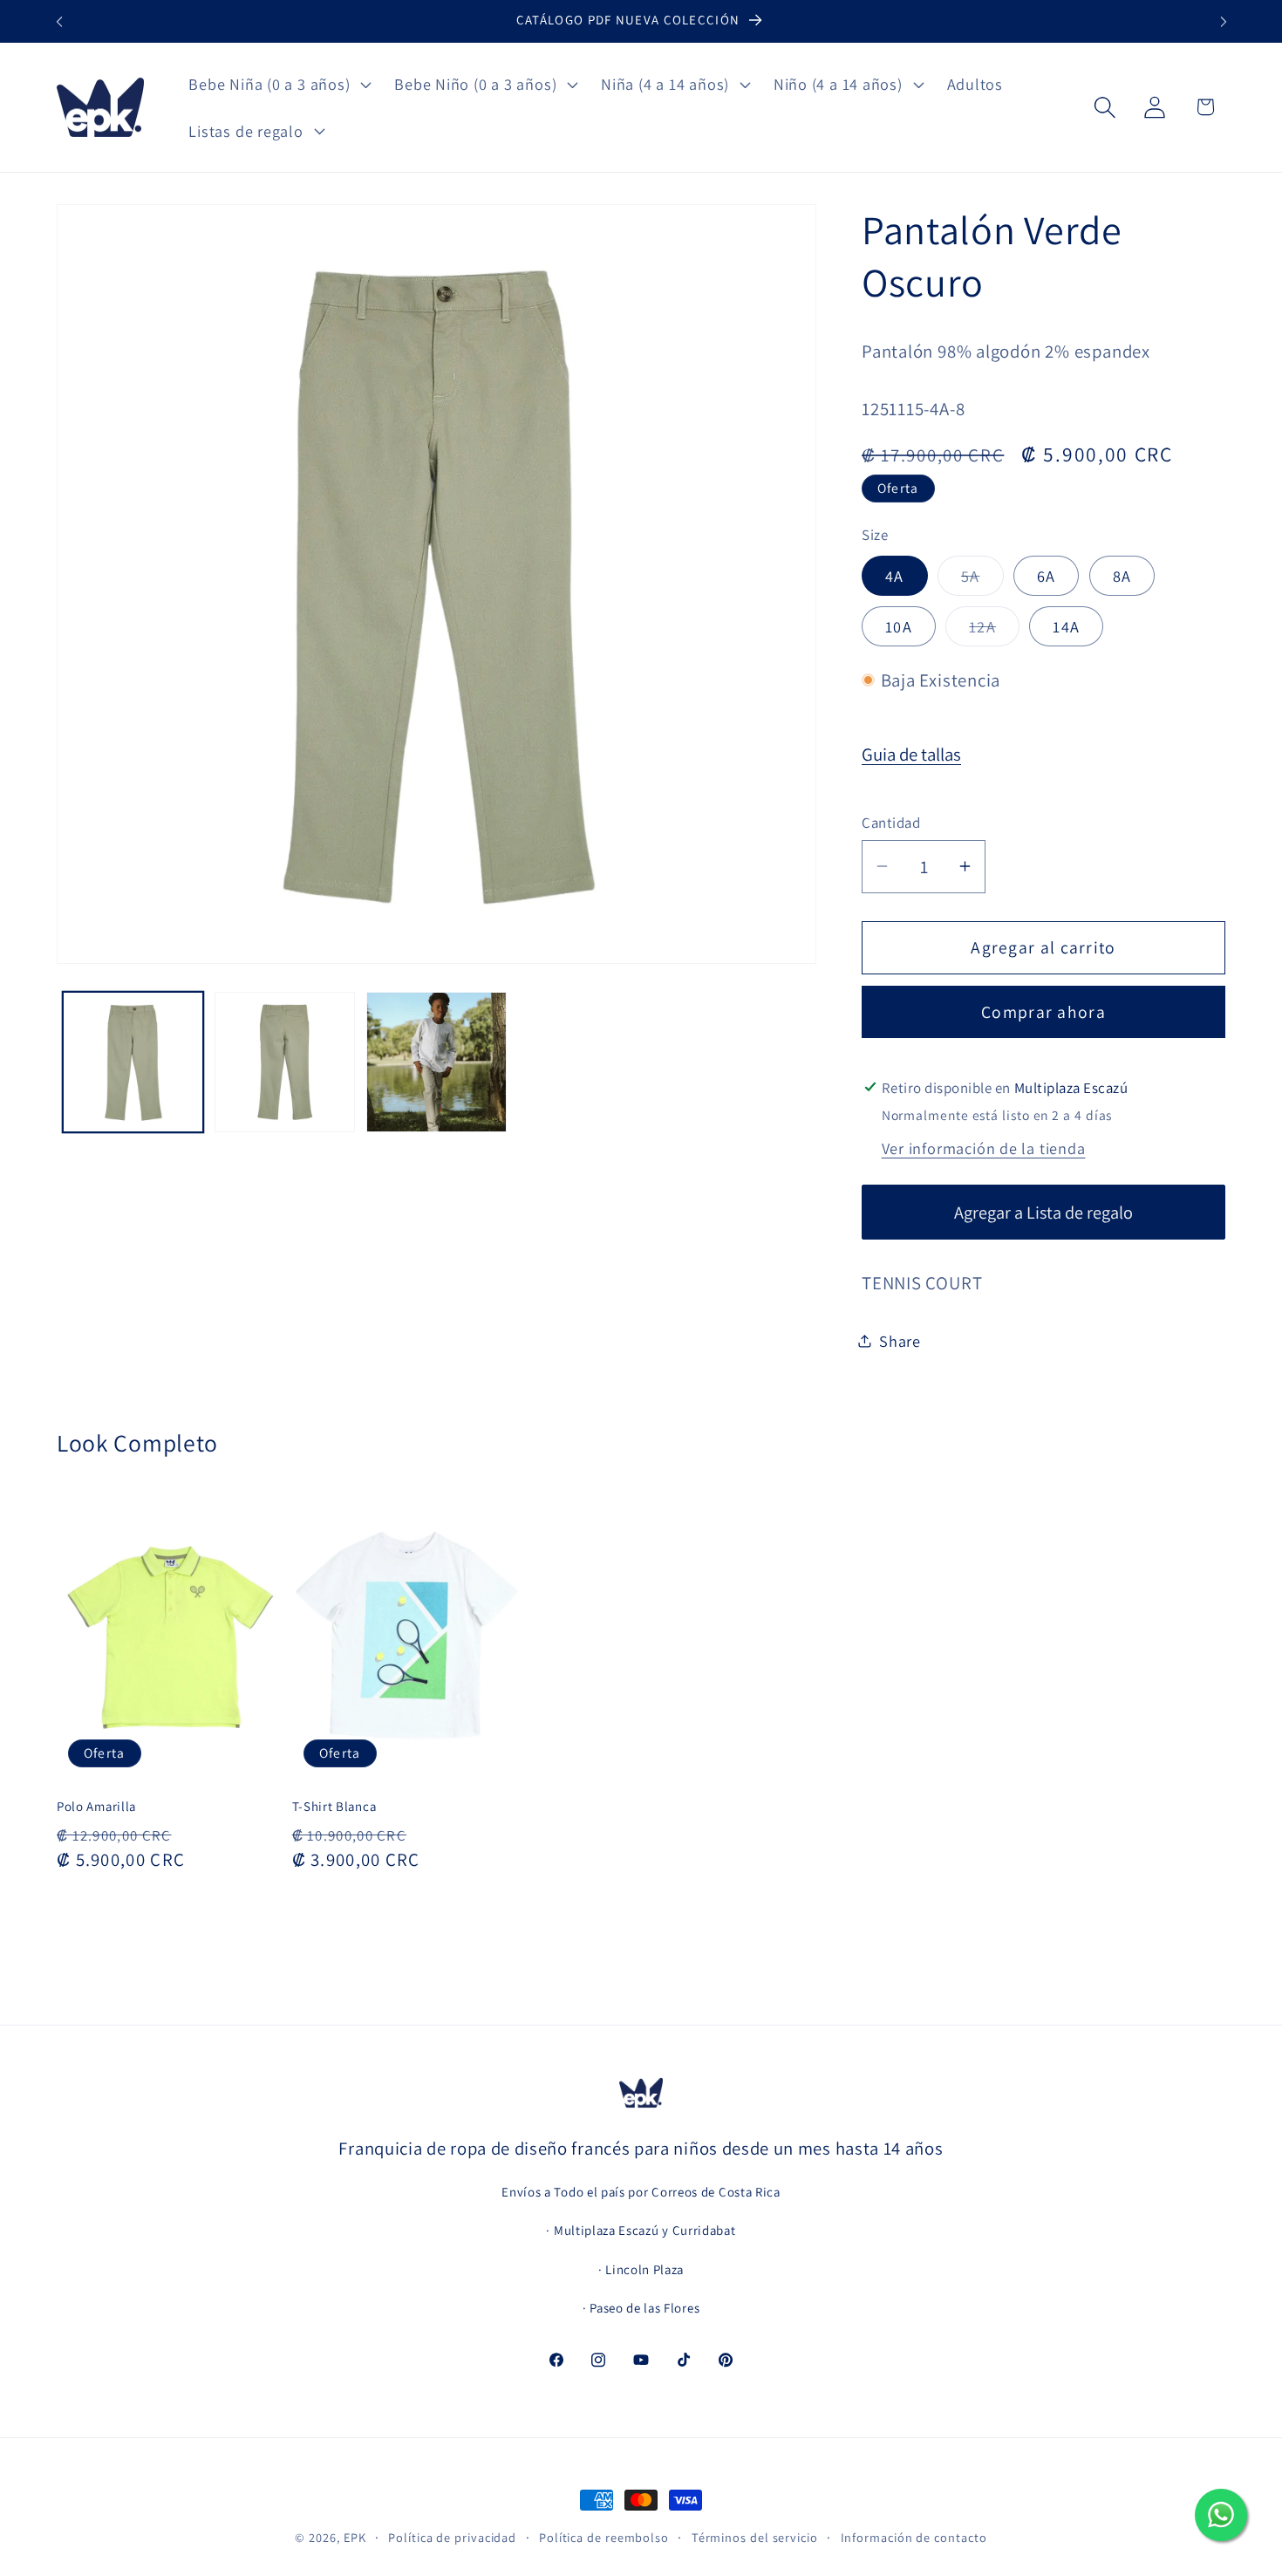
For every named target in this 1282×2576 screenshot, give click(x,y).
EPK (355, 2537)
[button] (278, 84)
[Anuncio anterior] (59, 21)
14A (1066, 626)
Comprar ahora (1043, 1012)
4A (895, 576)
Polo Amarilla (96, 1806)
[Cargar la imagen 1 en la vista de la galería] (133, 1062)
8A (1122, 576)
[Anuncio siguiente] (1224, 21)
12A (994, 631)
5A (982, 580)
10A (899, 626)
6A (1047, 576)
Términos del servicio (755, 2537)
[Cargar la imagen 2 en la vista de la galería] (285, 1062)
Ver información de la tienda (984, 1147)
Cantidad (891, 823)
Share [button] (900, 1340)
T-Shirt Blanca (334, 1806)
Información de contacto (914, 2537)
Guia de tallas (911, 754)
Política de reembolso (604, 2537)
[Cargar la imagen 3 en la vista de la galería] (436, 1062)
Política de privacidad (452, 2537)
